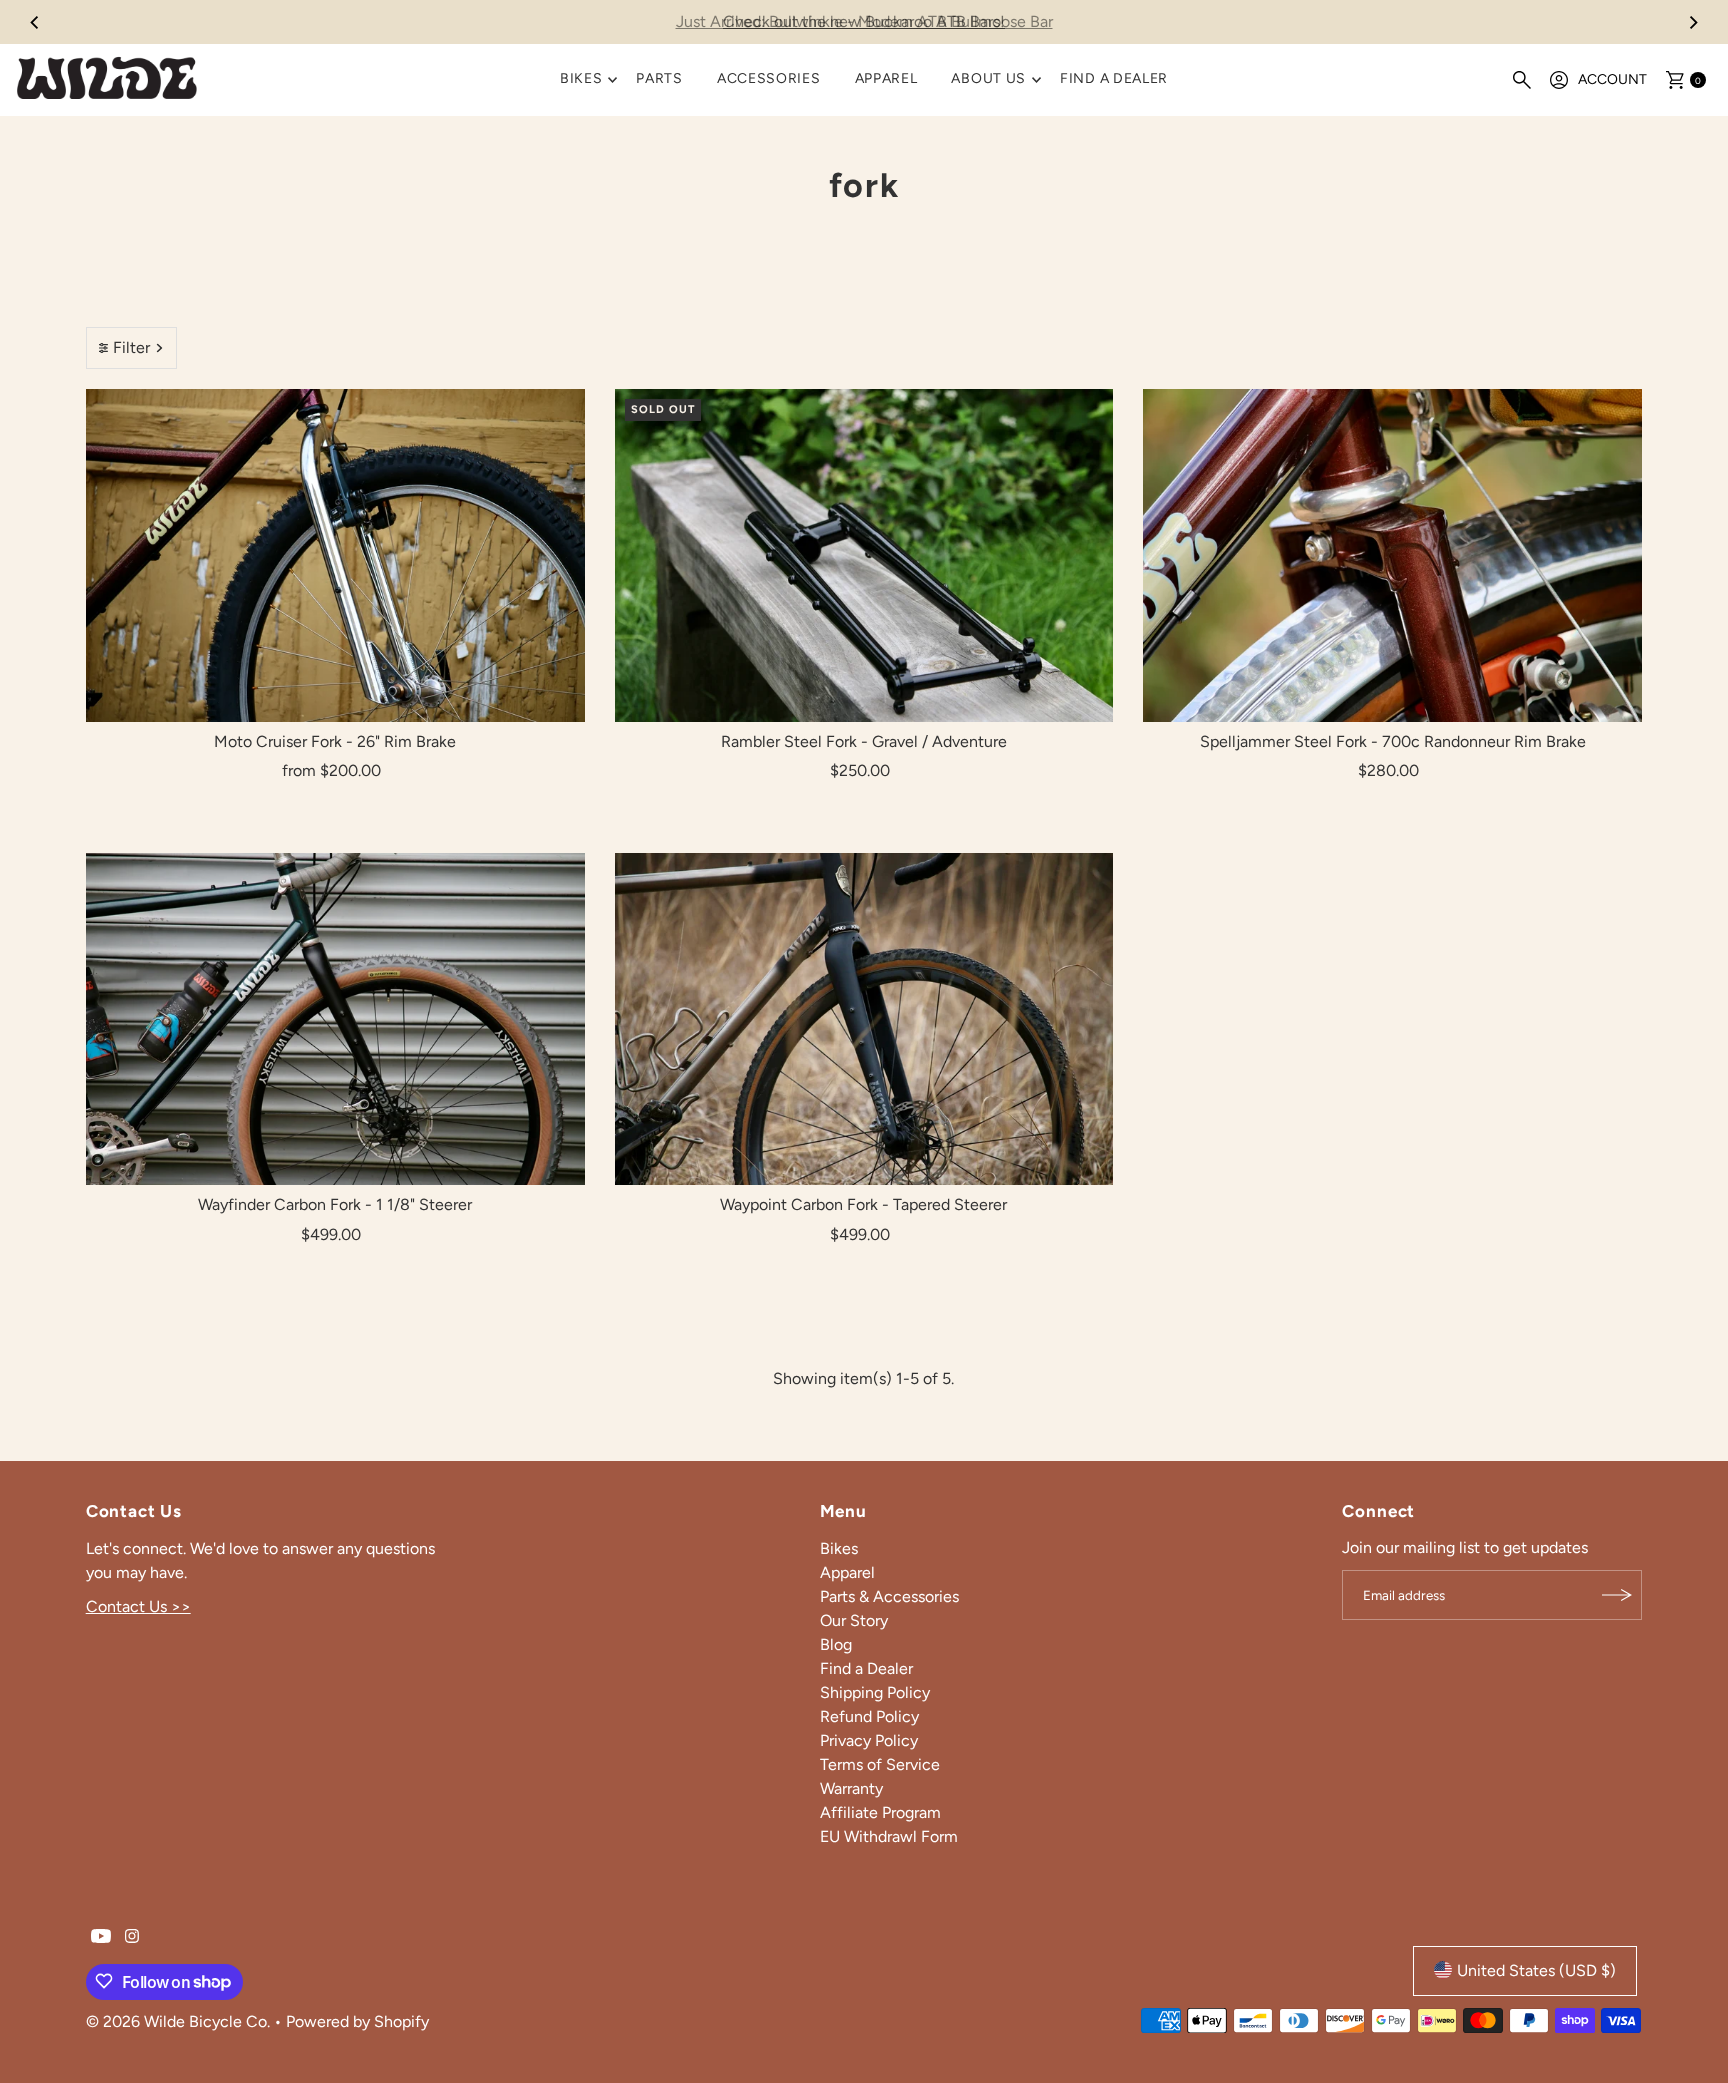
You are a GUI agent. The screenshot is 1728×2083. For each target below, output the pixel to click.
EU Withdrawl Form (889, 1835)
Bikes (581, 78)
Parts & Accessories (889, 1595)
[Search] (1522, 80)
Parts (659, 78)
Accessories (769, 78)
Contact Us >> (138, 1605)
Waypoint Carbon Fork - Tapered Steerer (863, 1204)
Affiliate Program (880, 1811)
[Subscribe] (1617, 1595)
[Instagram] (132, 1938)
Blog (836, 1643)
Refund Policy (869, 1715)
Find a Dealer (1114, 78)
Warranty (851, 1787)
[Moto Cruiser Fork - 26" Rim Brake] (335, 555)
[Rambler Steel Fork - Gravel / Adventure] (864, 555)
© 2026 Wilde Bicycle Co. (180, 2020)
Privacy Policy (869, 1739)
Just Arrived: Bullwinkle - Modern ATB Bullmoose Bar (864, 21)
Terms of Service (880, 1763)
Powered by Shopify (357, 2020)
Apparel (886, 78)
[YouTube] (101, 1938)
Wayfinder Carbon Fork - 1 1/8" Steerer (335, 1204)
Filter (131, 347)
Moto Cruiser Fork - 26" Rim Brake (335, 741)
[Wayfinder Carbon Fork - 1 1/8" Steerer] (335, 1019)
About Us (988, 78)
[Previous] (35, 22)
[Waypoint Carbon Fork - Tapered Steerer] (864, 1019)
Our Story (854, 1619)
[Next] (1693, 22)
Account (1612, 79)
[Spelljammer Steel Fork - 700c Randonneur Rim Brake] (1392, 555)
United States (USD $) (1536, 1969)
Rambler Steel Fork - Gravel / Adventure (864, 741)
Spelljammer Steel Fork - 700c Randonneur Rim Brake (1393, 741)
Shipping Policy (875, 1691)
